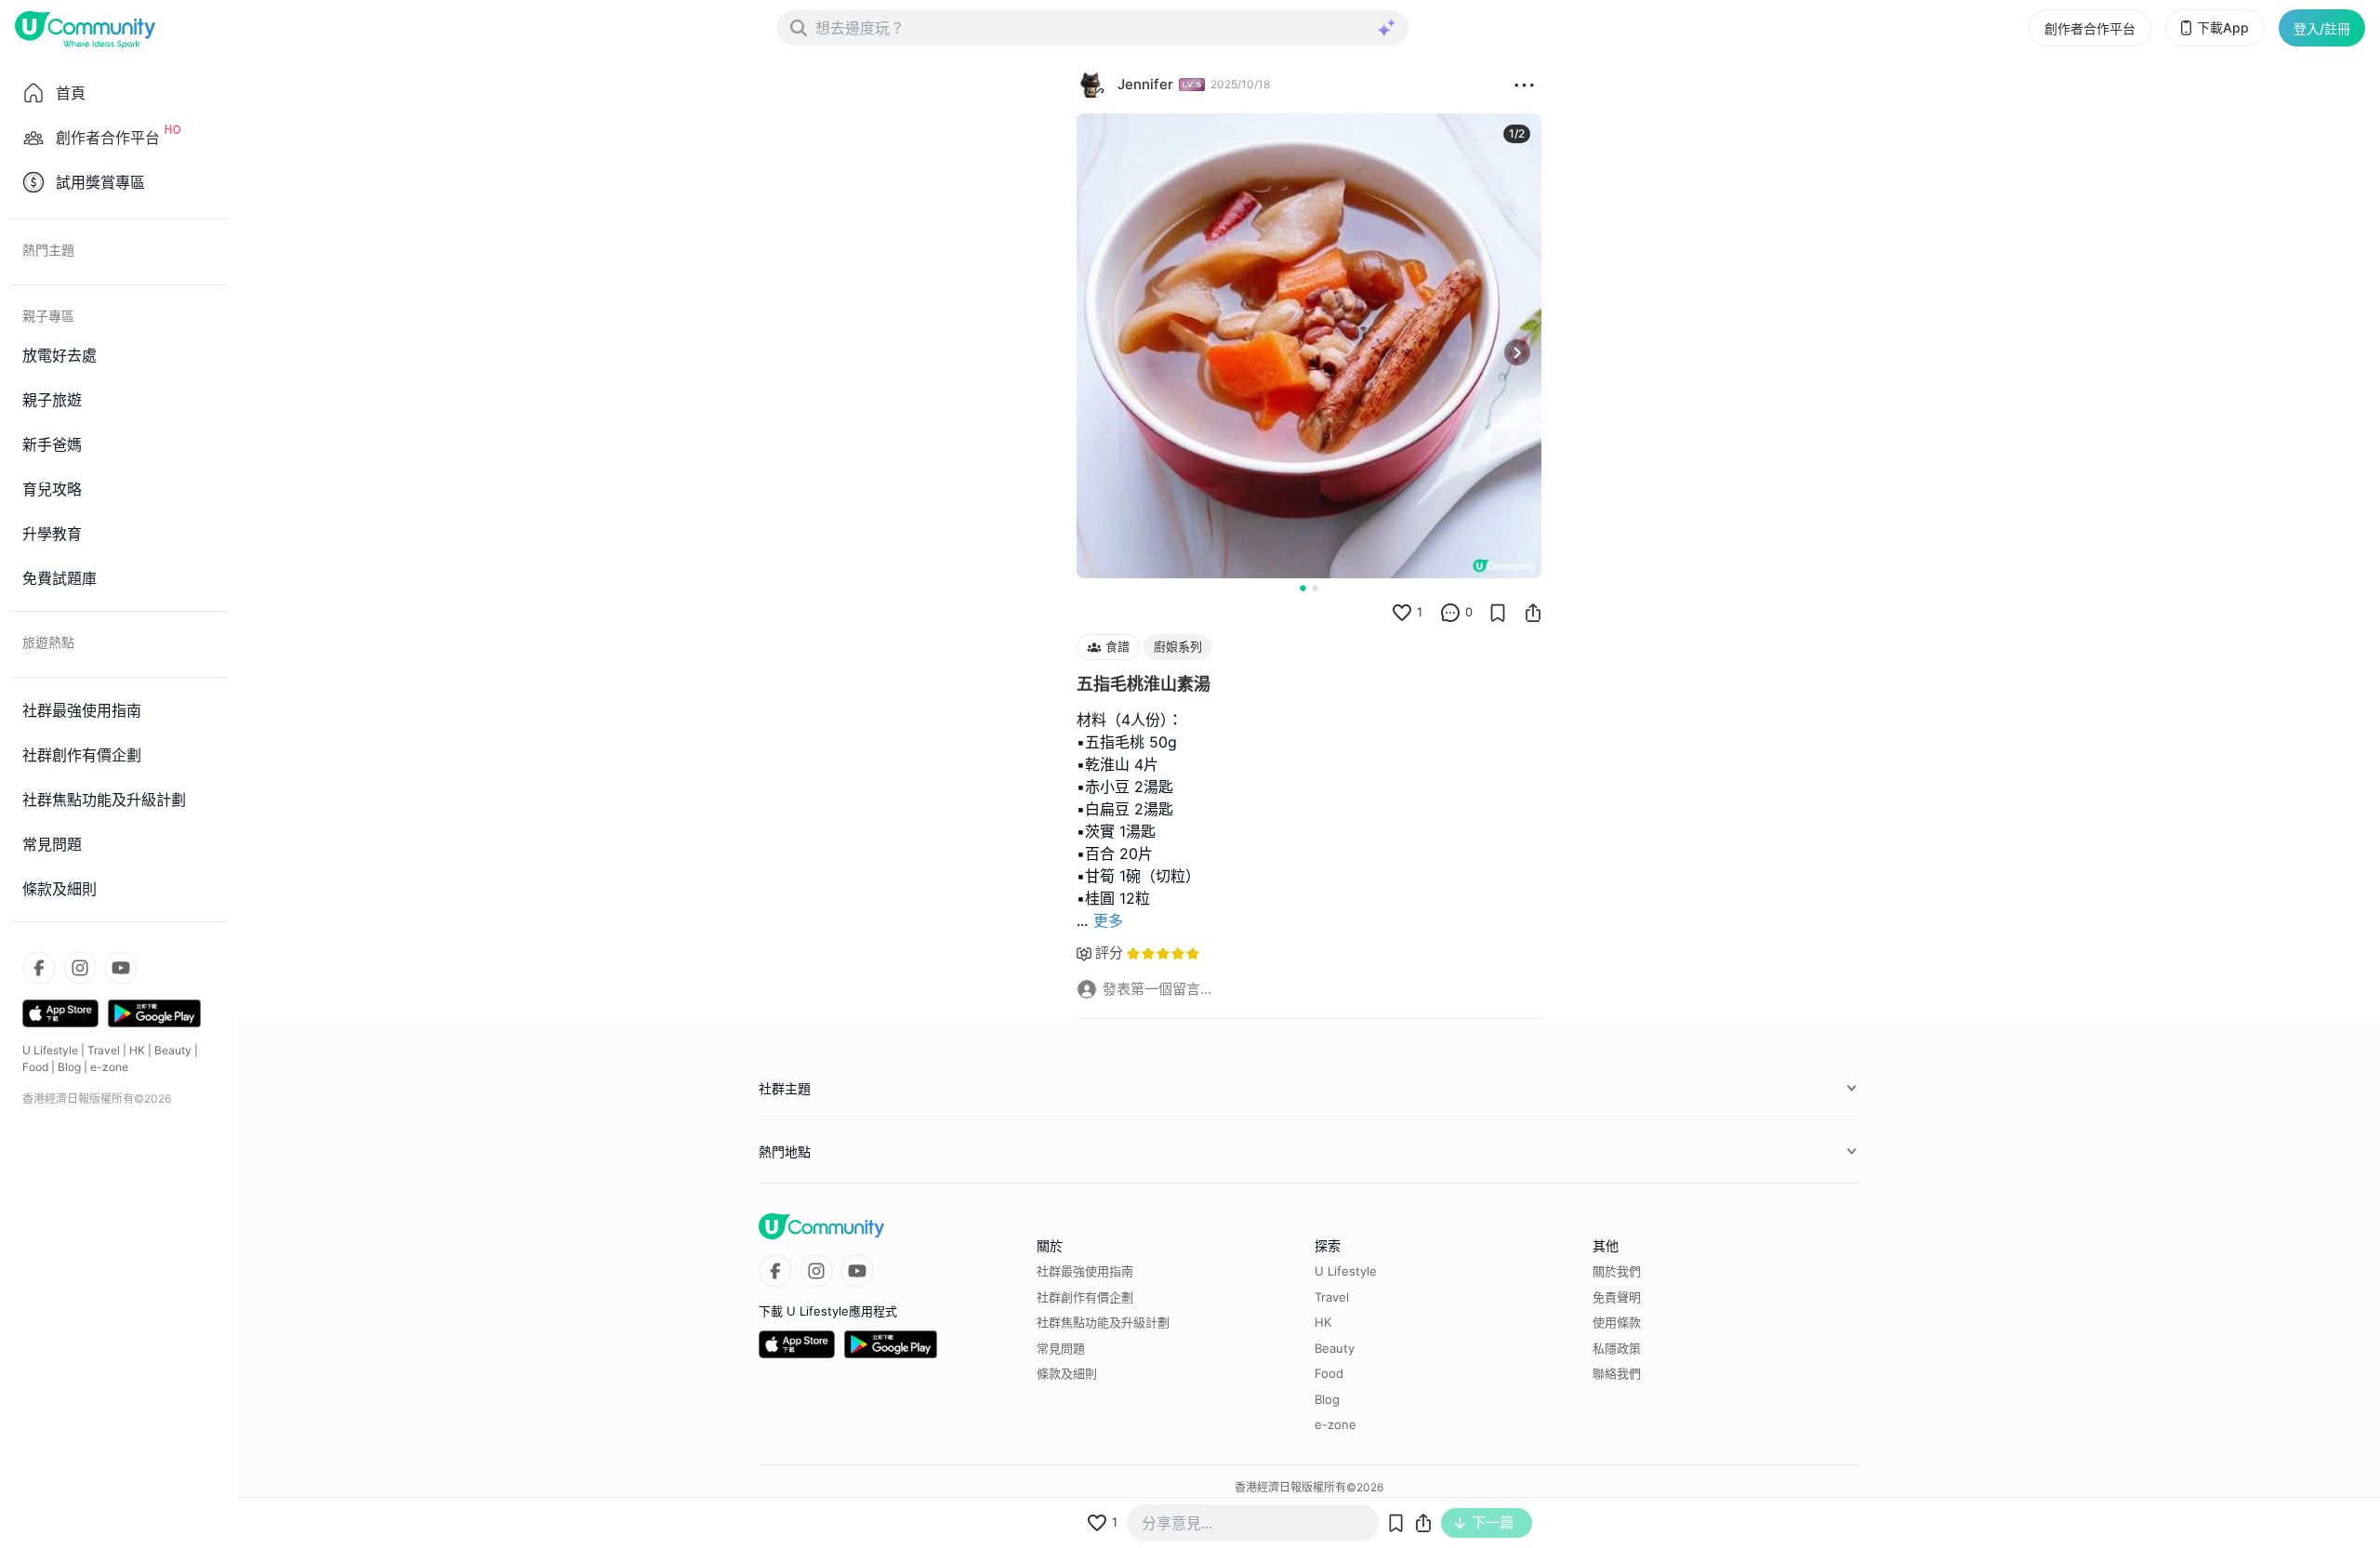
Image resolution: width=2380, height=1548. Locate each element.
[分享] (1533, 613)
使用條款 (1617, 1322)
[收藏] (1498, 613)
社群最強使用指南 (1085, 1271)
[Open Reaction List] (1524, 85)
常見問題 (1061, 1348)
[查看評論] (1450, 613)
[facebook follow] (39, 968)
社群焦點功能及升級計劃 (1103, 1322)
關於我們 (1617, 1271)
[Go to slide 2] (1315, 588)
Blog (69, 1067)
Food (35, 1067)
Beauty (173, 1050)
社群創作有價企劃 (1085, 1297)
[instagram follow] (80, 968)
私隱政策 (1617, 1348)
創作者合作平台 (2090, 28)
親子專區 (48, 316)
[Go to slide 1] (1302, 588)
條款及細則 (1067, 1373)
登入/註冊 (2322, 28)
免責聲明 (1617, 1297)
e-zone (109, 1067)
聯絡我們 (1617, 1373)
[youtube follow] (121, 968)
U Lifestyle (50, 1050)
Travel (104, 1050)
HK (137, 1050)
